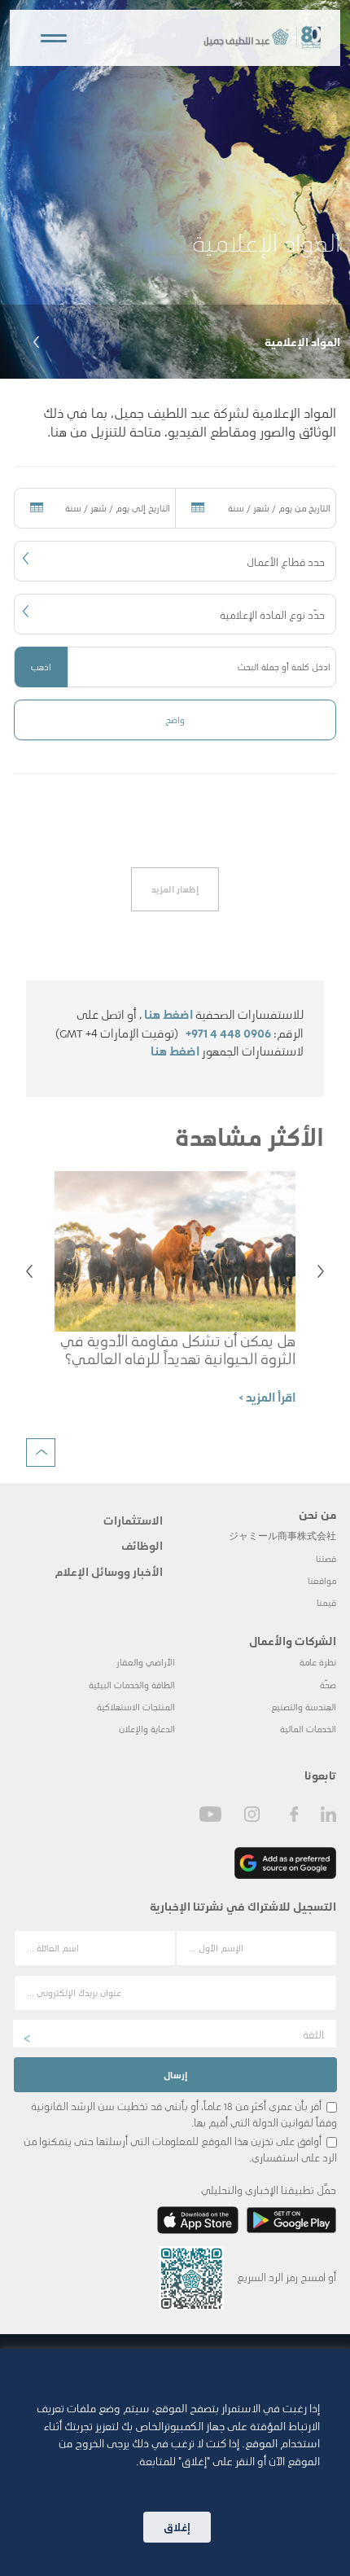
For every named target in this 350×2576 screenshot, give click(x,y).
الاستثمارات (133, 1520)
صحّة (328, 1685)
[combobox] (175, 561)
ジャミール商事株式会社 (282, 1536)
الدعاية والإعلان (147, 1729)
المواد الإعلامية (302, 341)
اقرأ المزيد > (267, 1397)
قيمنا (326, 1602)
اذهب (41, 667)
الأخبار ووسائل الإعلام (109, 1571)
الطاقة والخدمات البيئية (132, 1685)
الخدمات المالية (308, 1729)
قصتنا (326, 1558)
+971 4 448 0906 (228, 1033)
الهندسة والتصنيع (304, 1707)
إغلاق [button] (177, 2527)
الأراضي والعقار (146, 1662)
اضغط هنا (168, 1014)
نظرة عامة (318, 1662)
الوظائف (142, 1545)
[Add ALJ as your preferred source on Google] (285, 1863)
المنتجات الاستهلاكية (136, 1707)
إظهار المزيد (175, 889)
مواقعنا (322, 1580)
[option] (175, 189)
